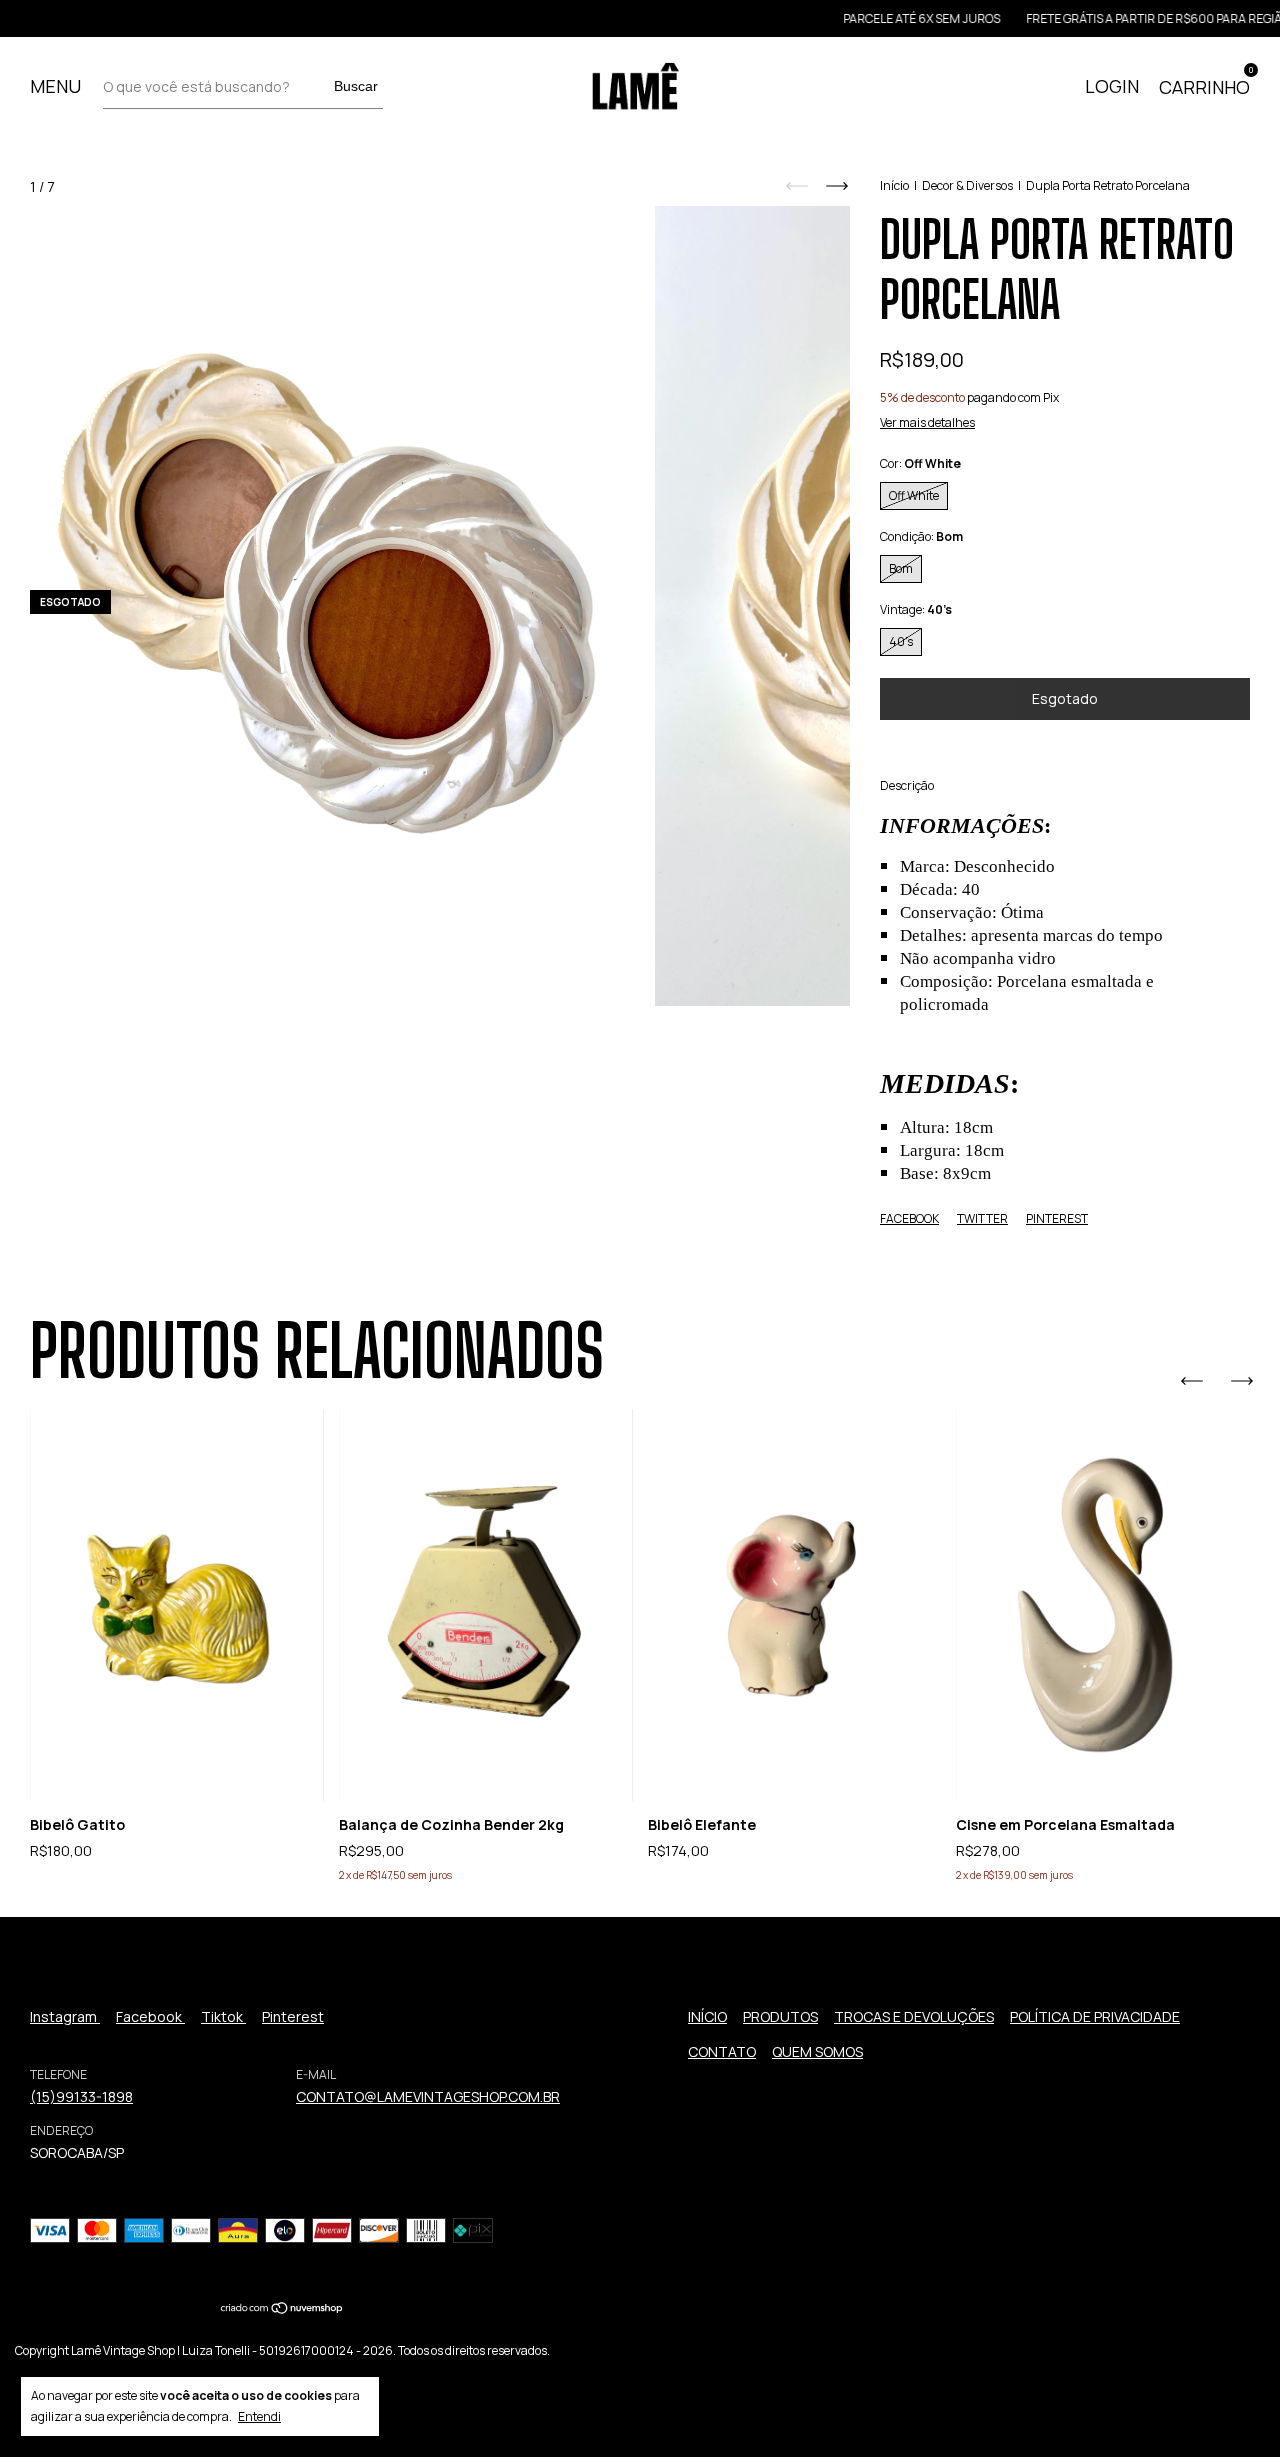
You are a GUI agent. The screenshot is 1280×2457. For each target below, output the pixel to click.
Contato (722, 2051)
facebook (150, 2016)
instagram (65, 2016)
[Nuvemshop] (282, 2309)
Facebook (909, 1218)
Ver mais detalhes (927, 422)
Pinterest (1057, 1218)
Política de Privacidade (1095, 2016)
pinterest (293, 2016)
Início (894, 185)
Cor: (920, 463)
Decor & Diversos (967, 185)
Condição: (921, 536)
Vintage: (916, 609)
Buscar (356, 86)
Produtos (780, 2016)
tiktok (223, 2016)
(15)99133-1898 (81, 2096)
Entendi (259, 2416)
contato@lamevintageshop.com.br (428, 2096)
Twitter (982, 1218)
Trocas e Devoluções (914, 2016)
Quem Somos (817, 2051)
